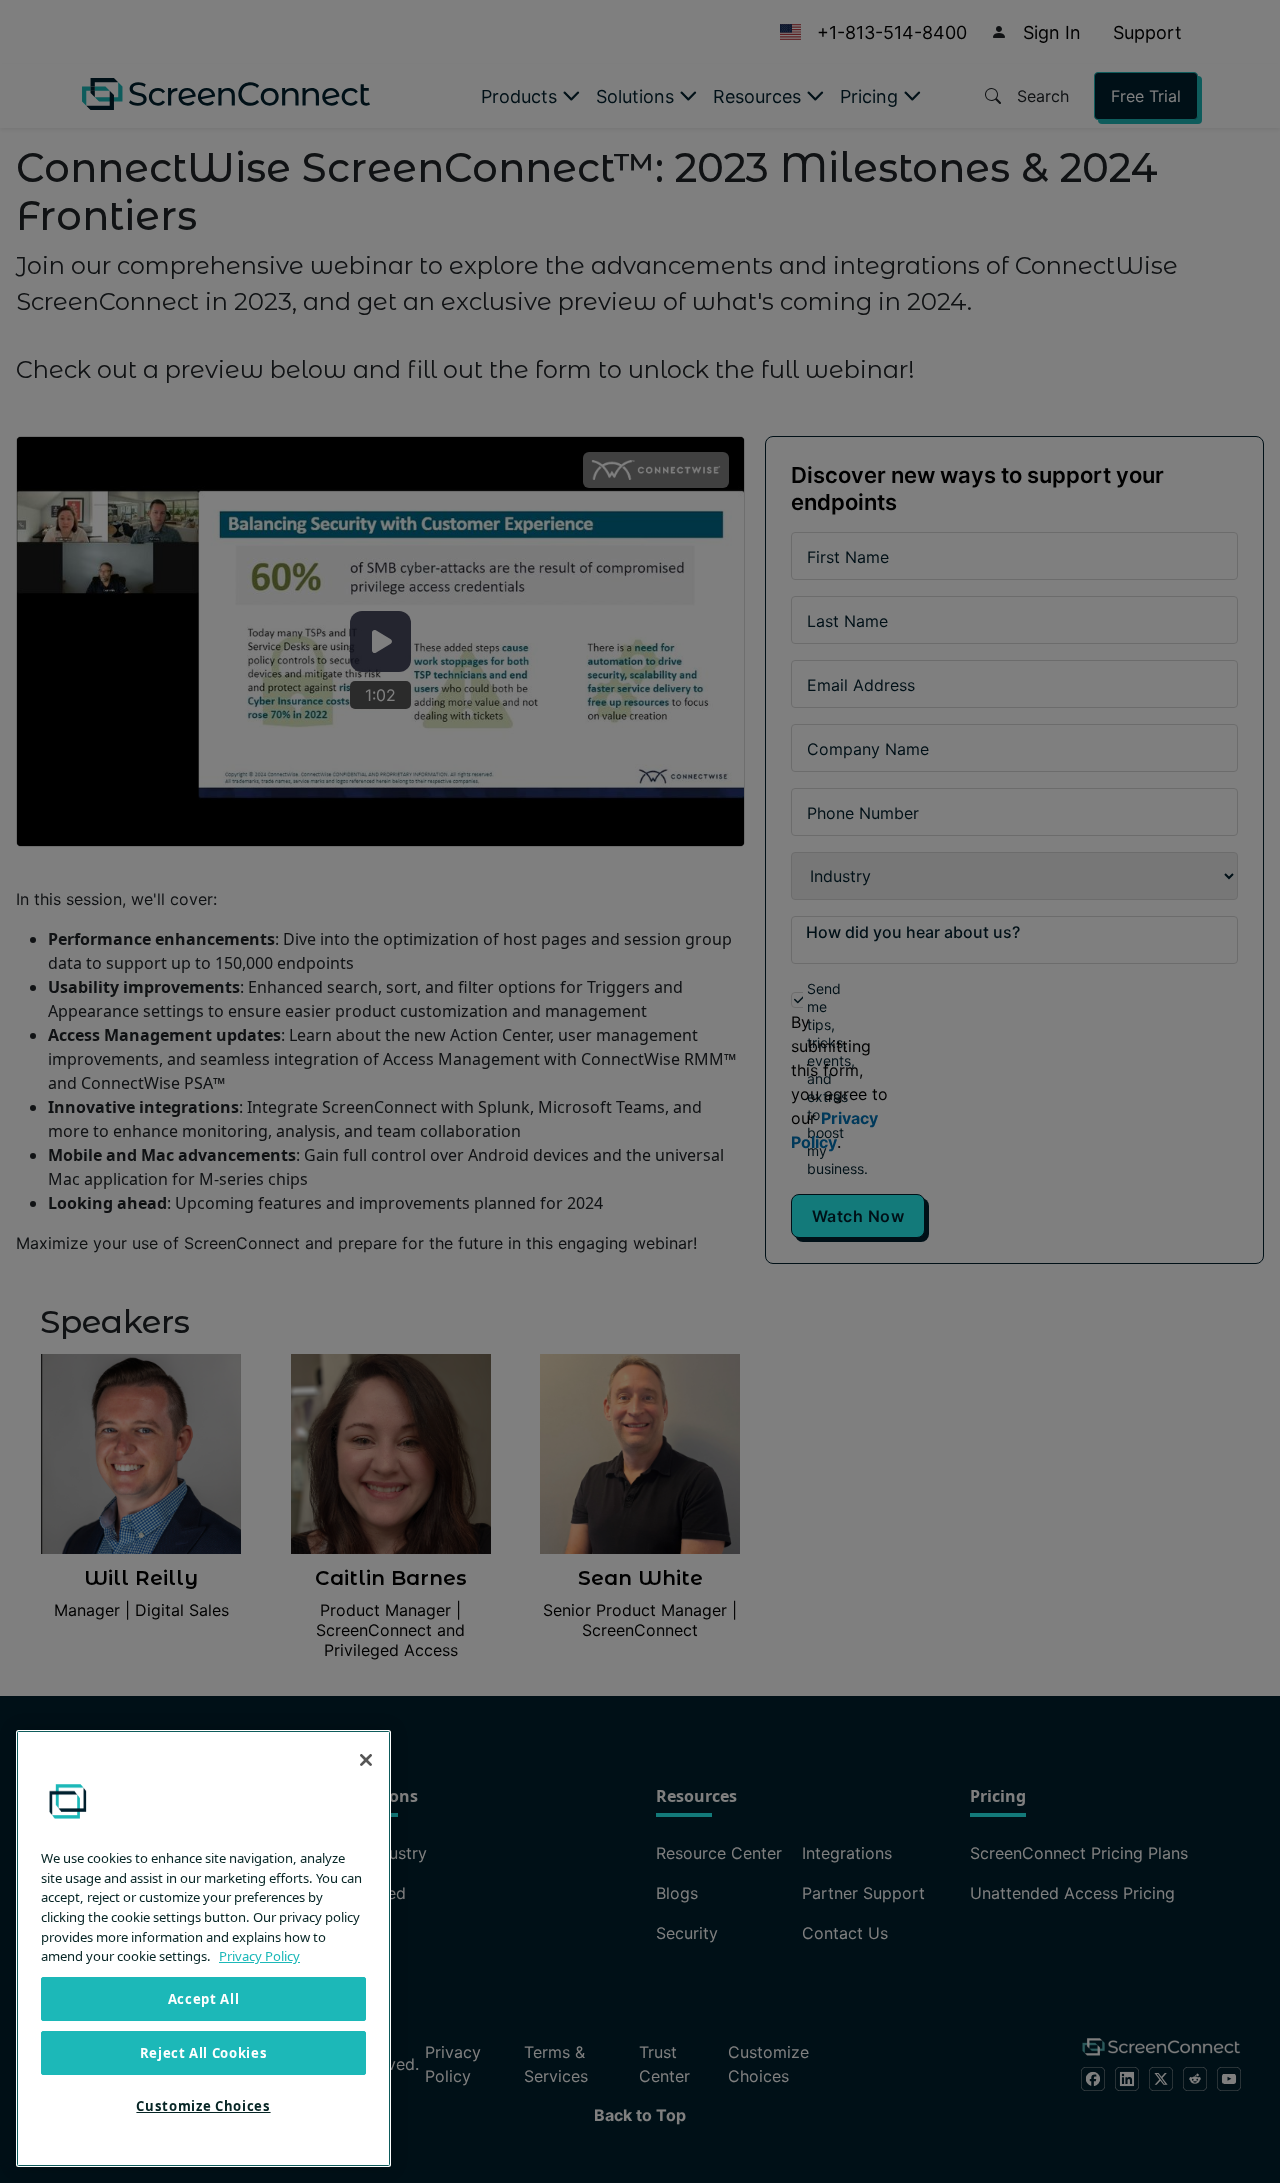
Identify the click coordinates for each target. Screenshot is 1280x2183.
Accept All (204, 1999)
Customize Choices (203, 2106)
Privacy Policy (259, 1956)
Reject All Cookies (204, 2053)
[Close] (366, 1760)
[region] (203, 1948)
